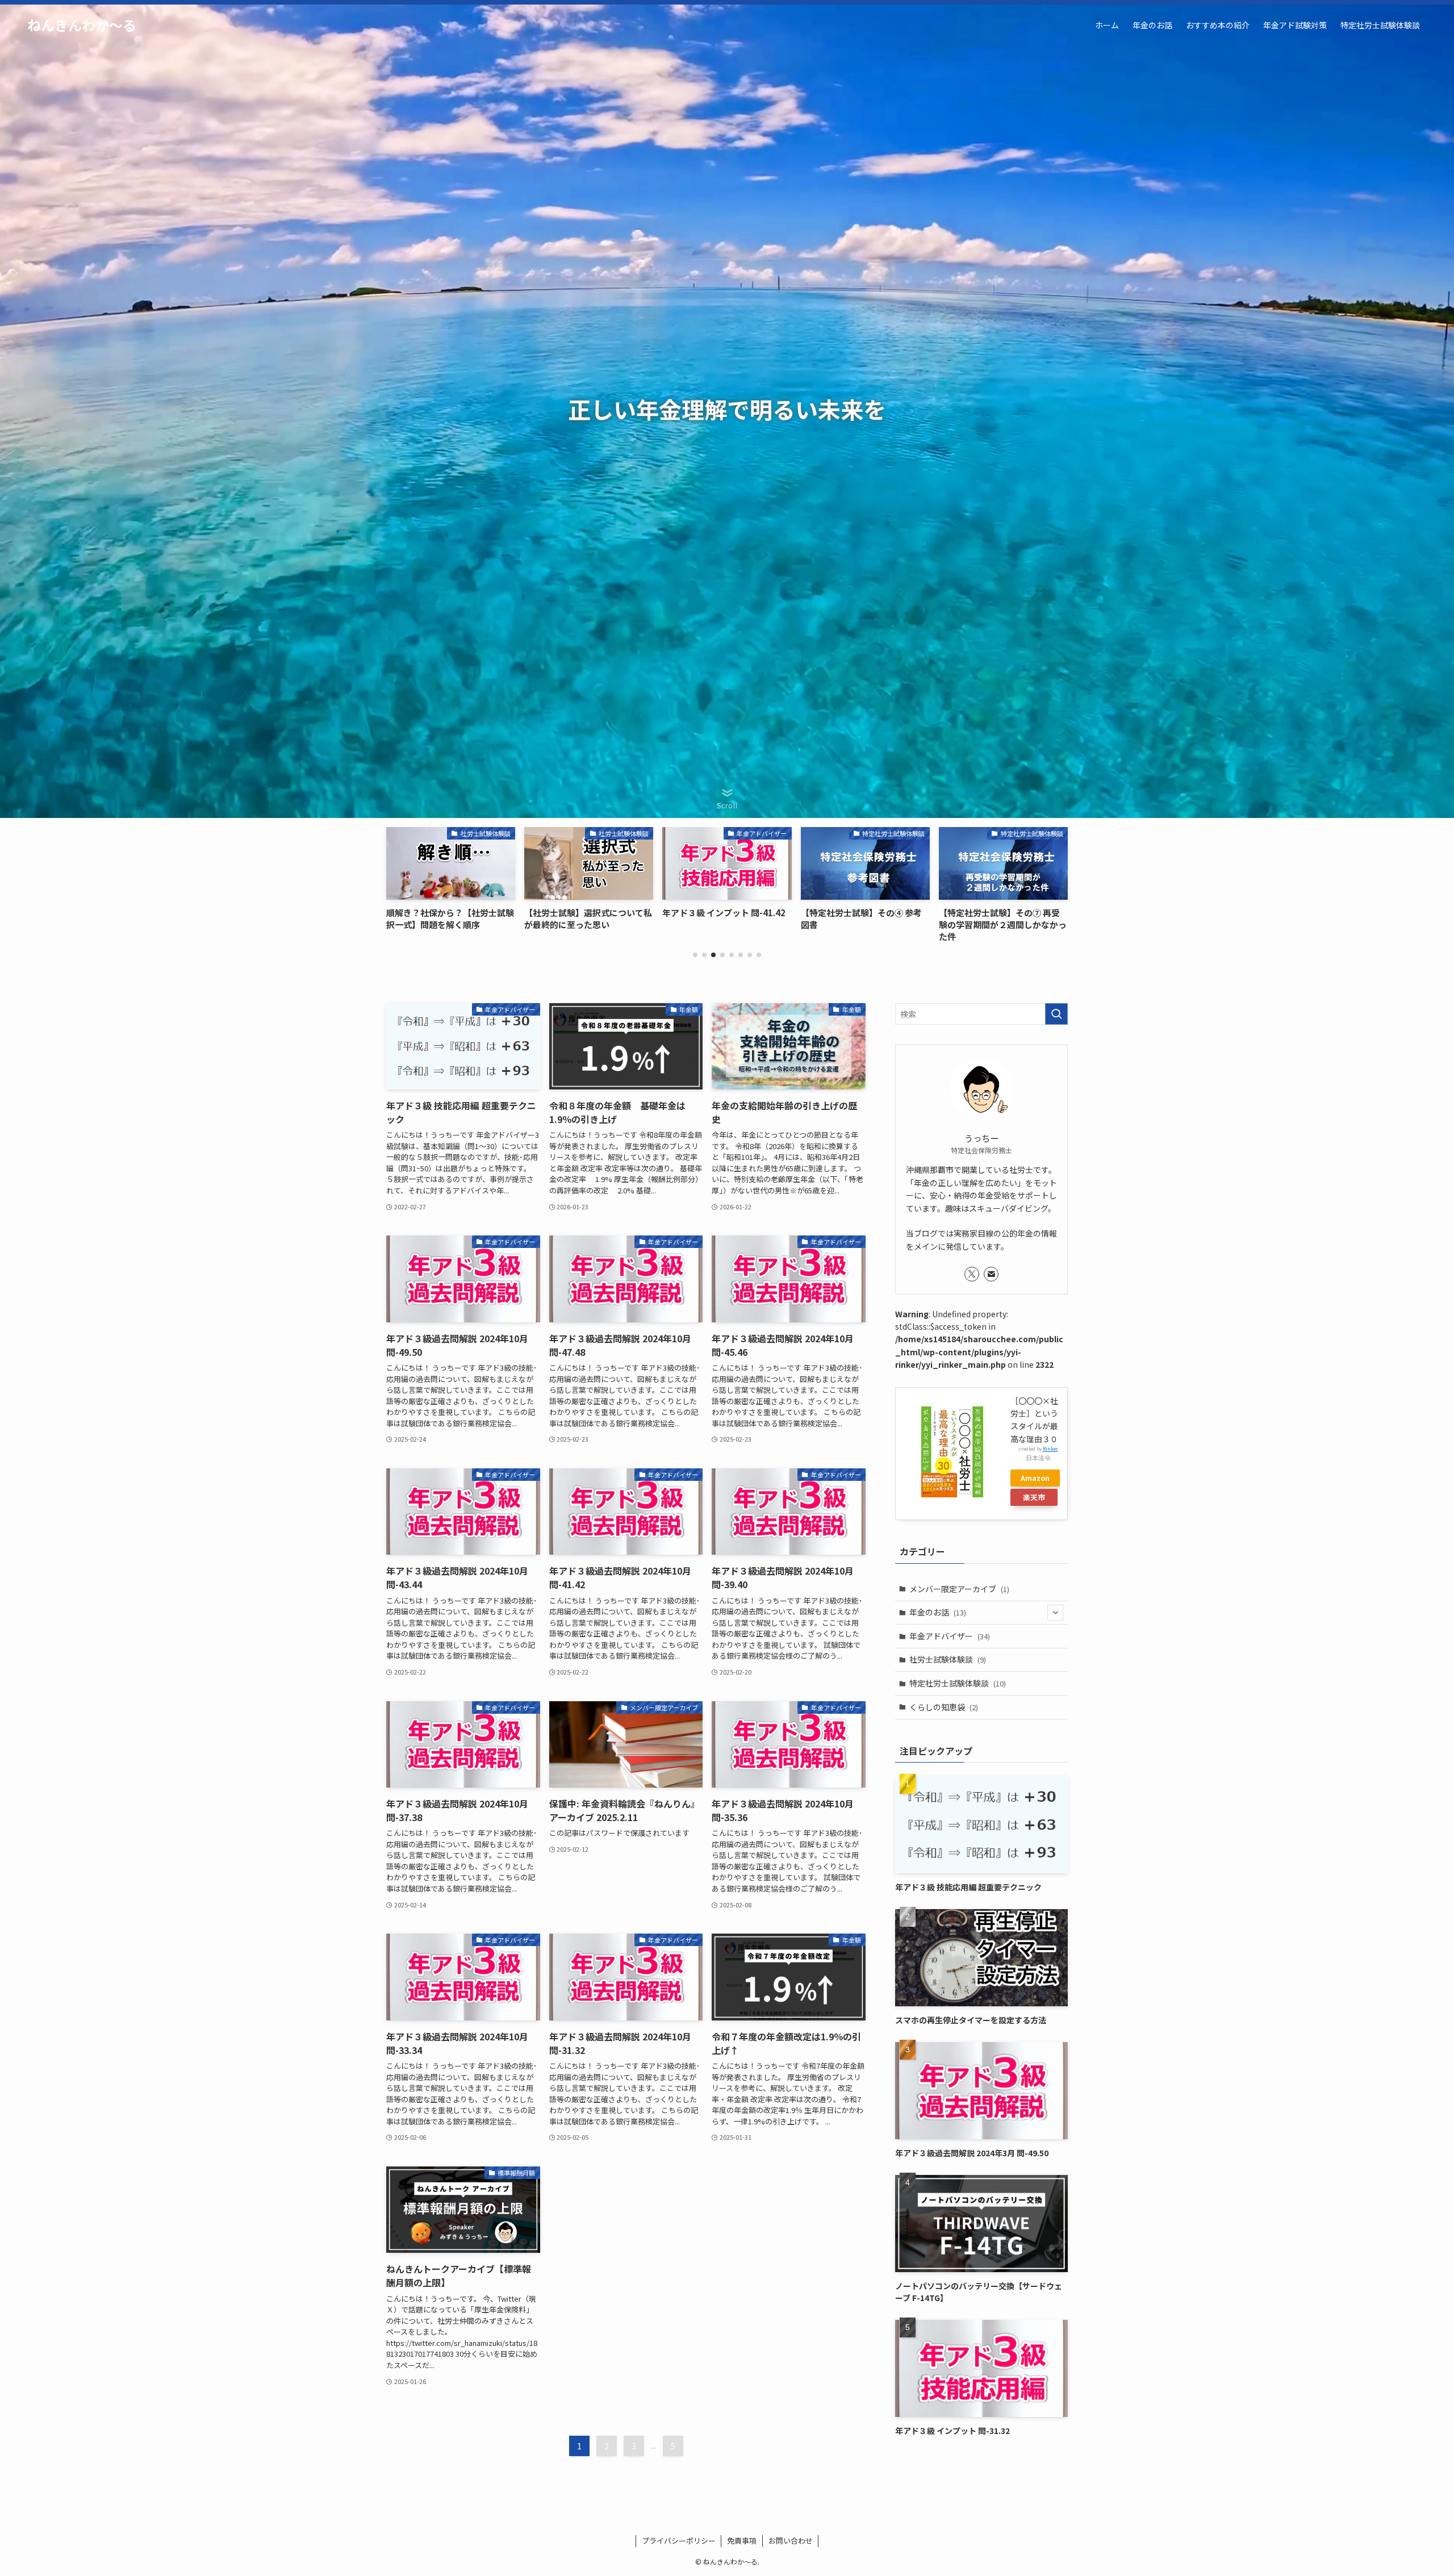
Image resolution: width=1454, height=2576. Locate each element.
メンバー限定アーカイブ (959, 1589)
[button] (695, 955)
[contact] (991, 1274)
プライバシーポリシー (679, 2540)
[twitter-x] (972, 1274)
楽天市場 (1034, 1499)
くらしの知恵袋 (944, 1707)
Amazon (1035, 1478)
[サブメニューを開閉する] (1055, 1613)
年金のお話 (938, 1612)
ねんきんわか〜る (82, 25)
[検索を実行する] (1056, 1014)
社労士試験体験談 (948, 1659)
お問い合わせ (791, 2540)
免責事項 (742, 2540)
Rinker (1050, 1448)
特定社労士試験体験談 (958, 1683)
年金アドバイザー (950, 1636)
